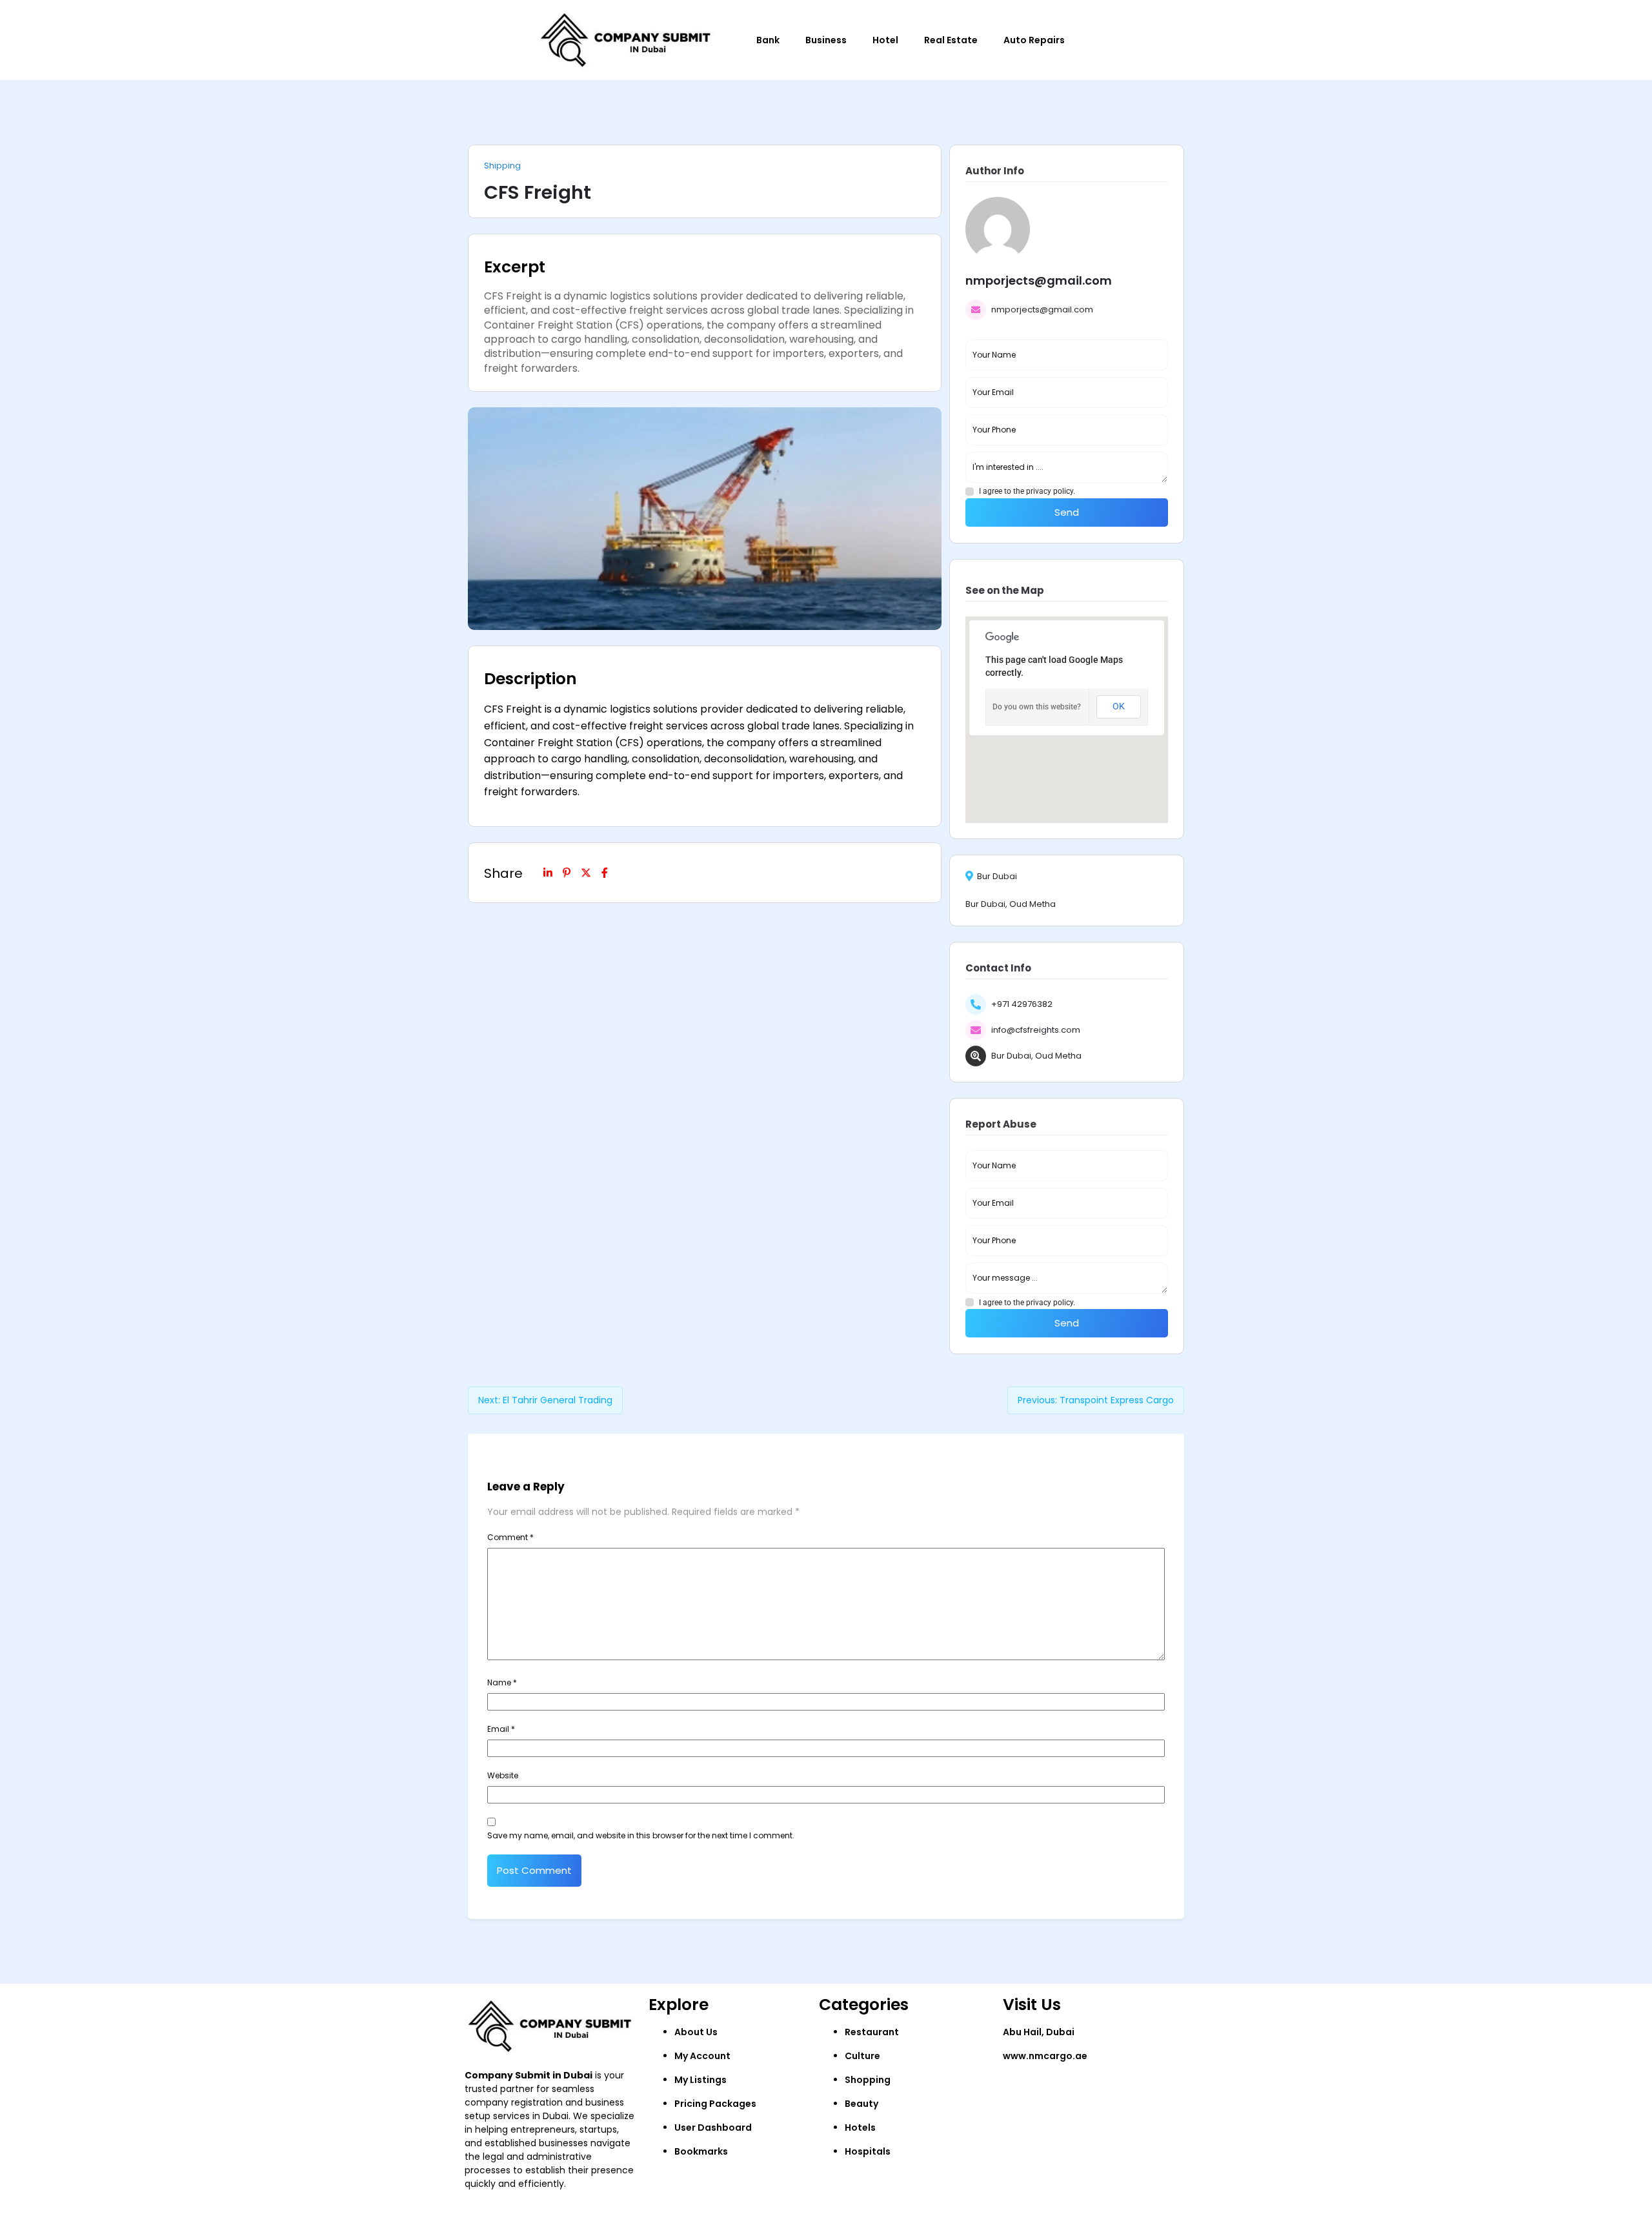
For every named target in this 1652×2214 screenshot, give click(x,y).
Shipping (502, 166)
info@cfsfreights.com (1036, 1030)
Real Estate (951, 40)
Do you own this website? (1037, 707)
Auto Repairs (1034, 40)
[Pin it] (567, 873)
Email (501, 1729)
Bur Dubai (997, 877)
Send (1067, 512)
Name (502, 1682)
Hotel (885, 40)
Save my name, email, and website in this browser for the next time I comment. (641, 1835)
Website (503, 1775)
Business (826, 40)
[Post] (586, 873)
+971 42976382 (1022, 1004)
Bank (768, 40)
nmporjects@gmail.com (1042, 310)
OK (1119, 706)
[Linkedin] (548, 873)
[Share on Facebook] (605, 873)
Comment (510, 1537)
